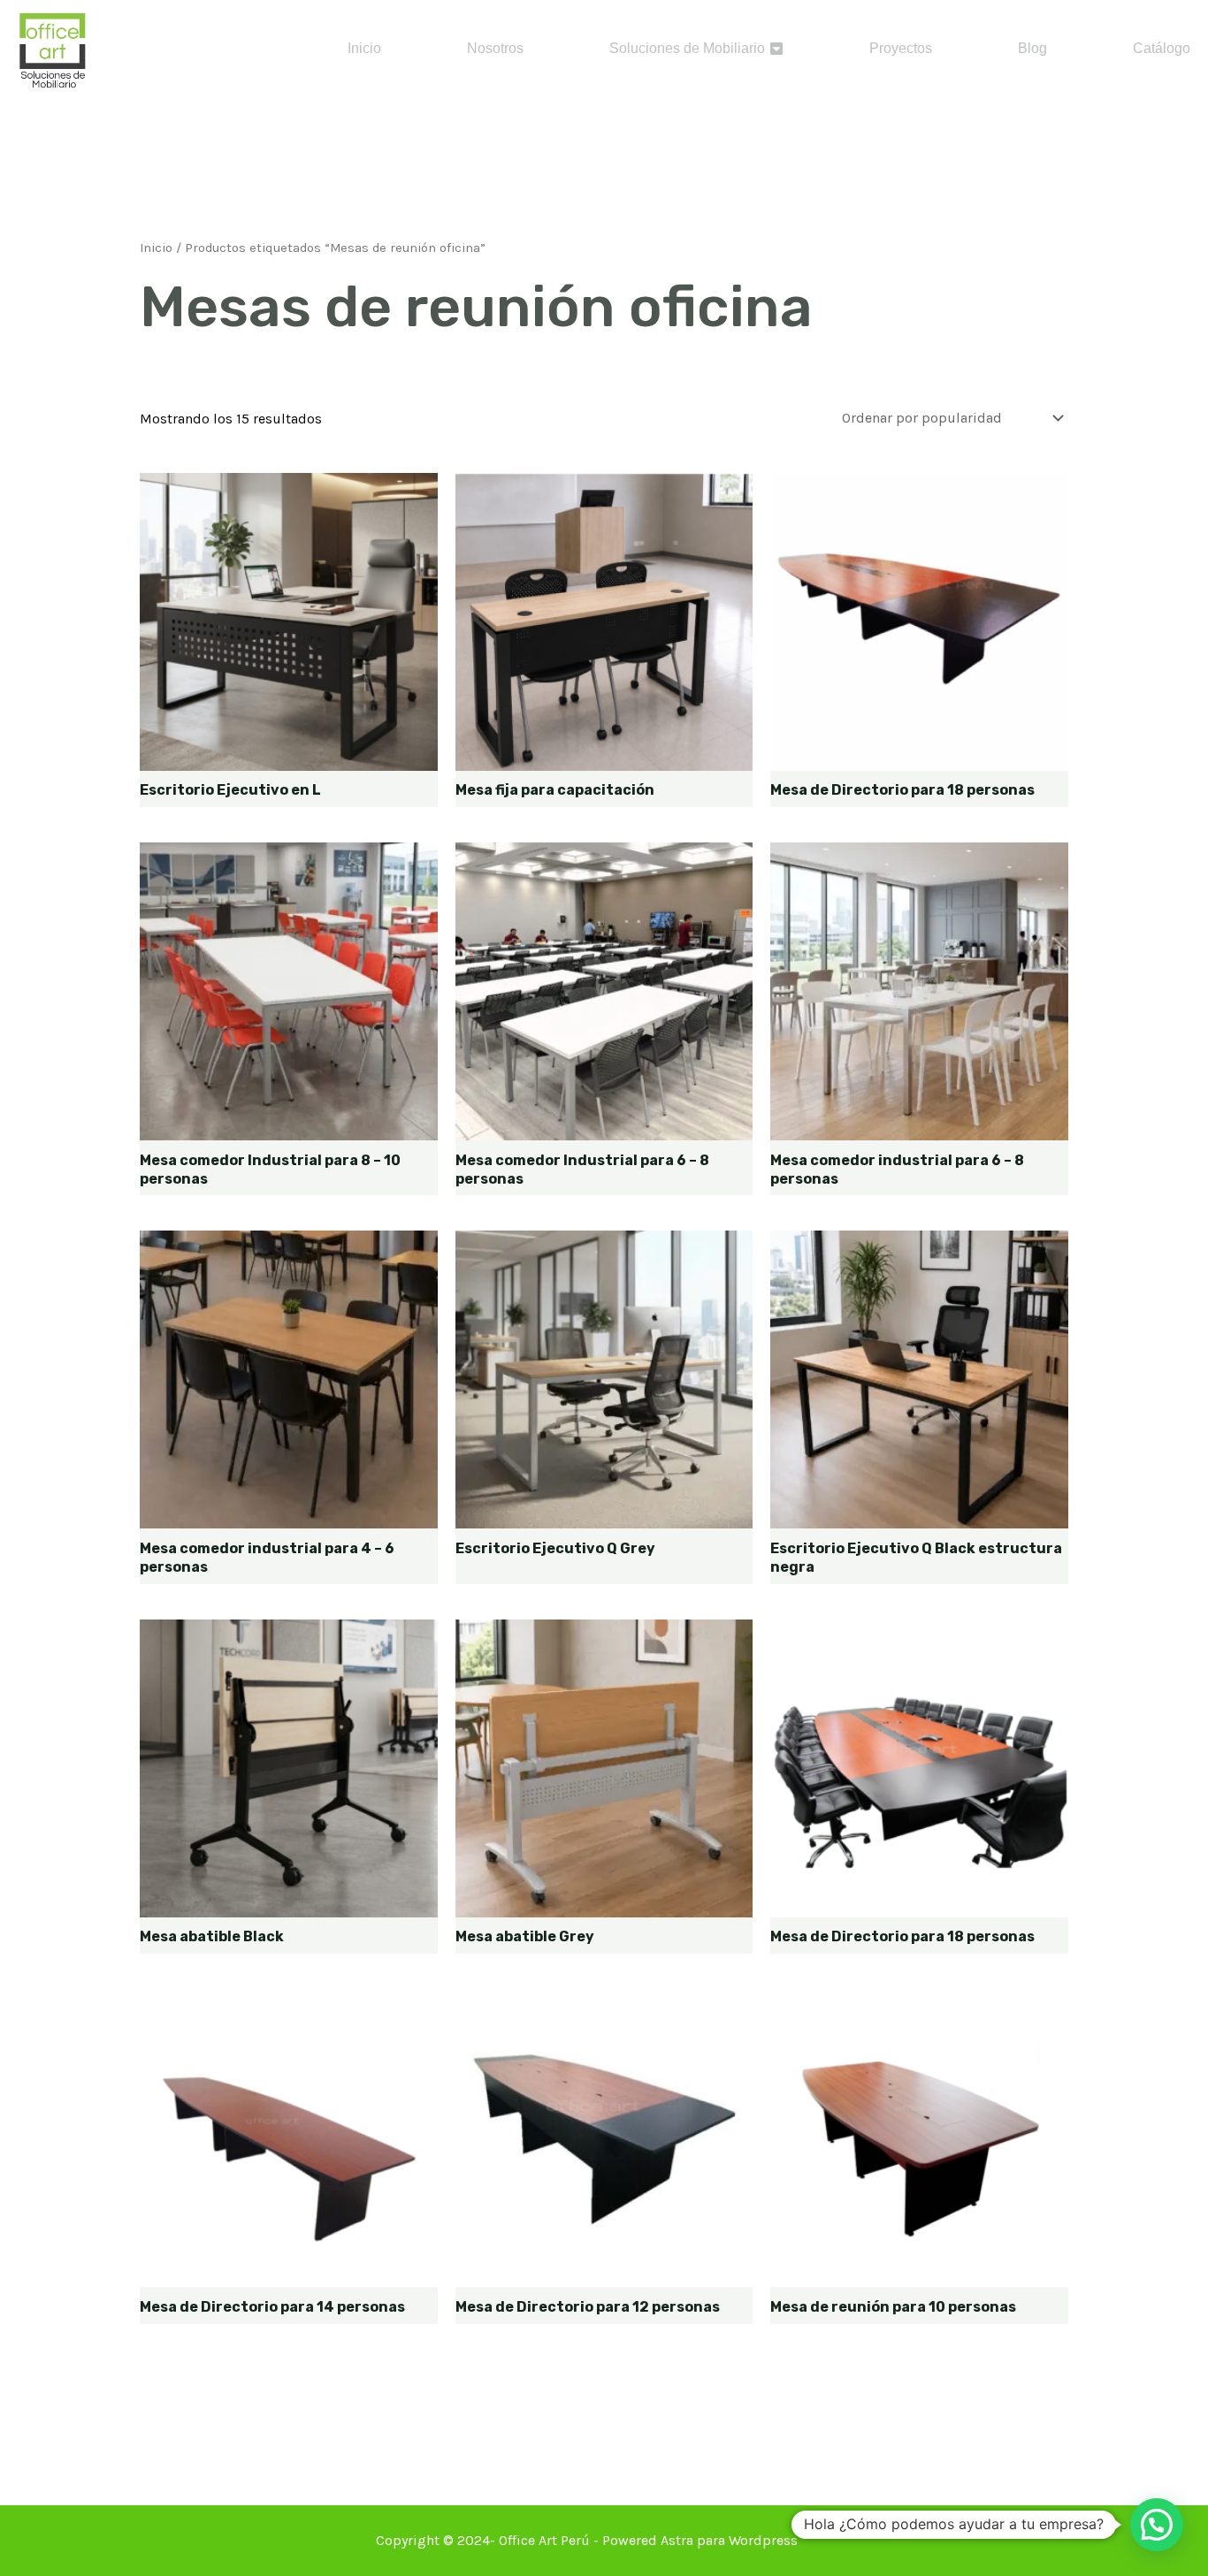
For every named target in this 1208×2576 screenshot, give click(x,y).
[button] (1157, 2525)
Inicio (156, 248)
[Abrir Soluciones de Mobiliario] (776, 49)
